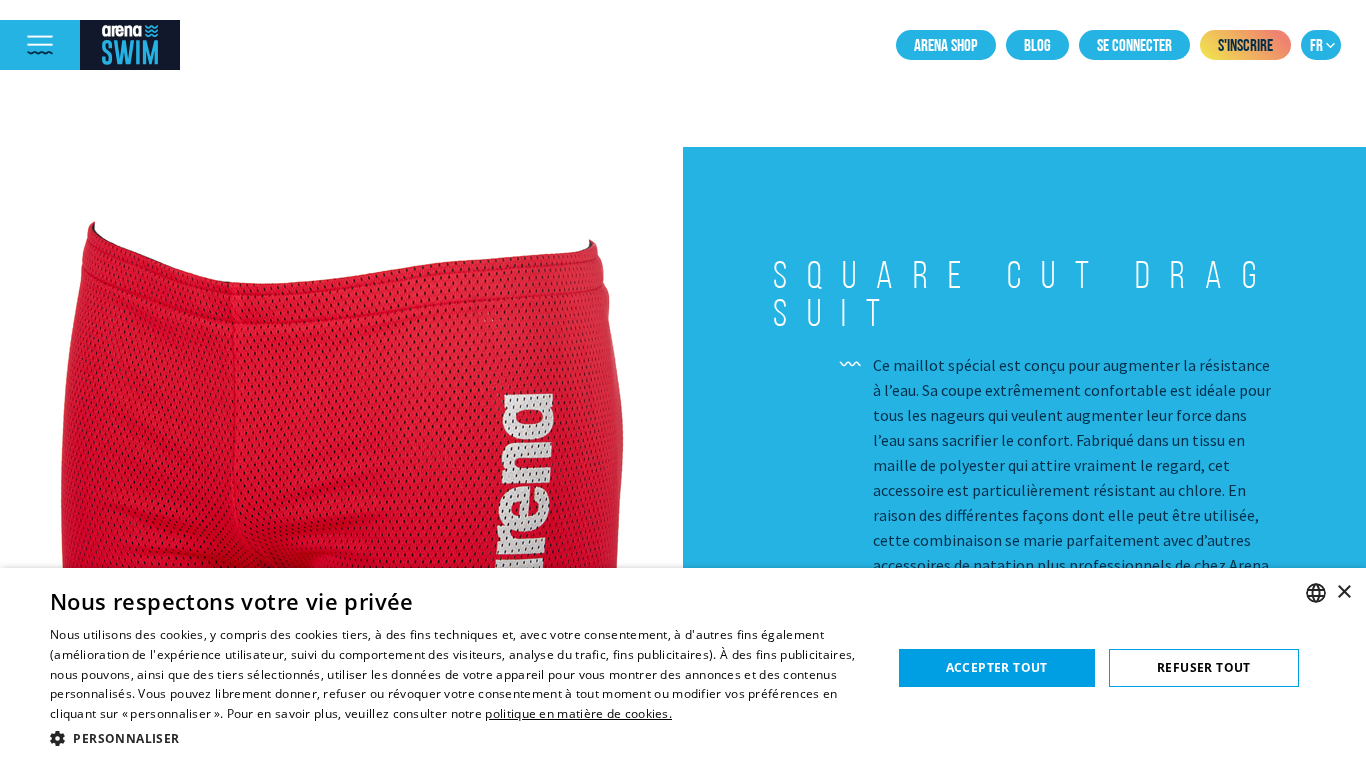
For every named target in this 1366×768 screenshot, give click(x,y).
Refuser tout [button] (1204, 667)
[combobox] (1316, 593)
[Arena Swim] (130, 45)
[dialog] (683, 668)
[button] (458, 738)
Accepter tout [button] (997, 667)
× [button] (1343, 592)
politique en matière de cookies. (578, 713)
